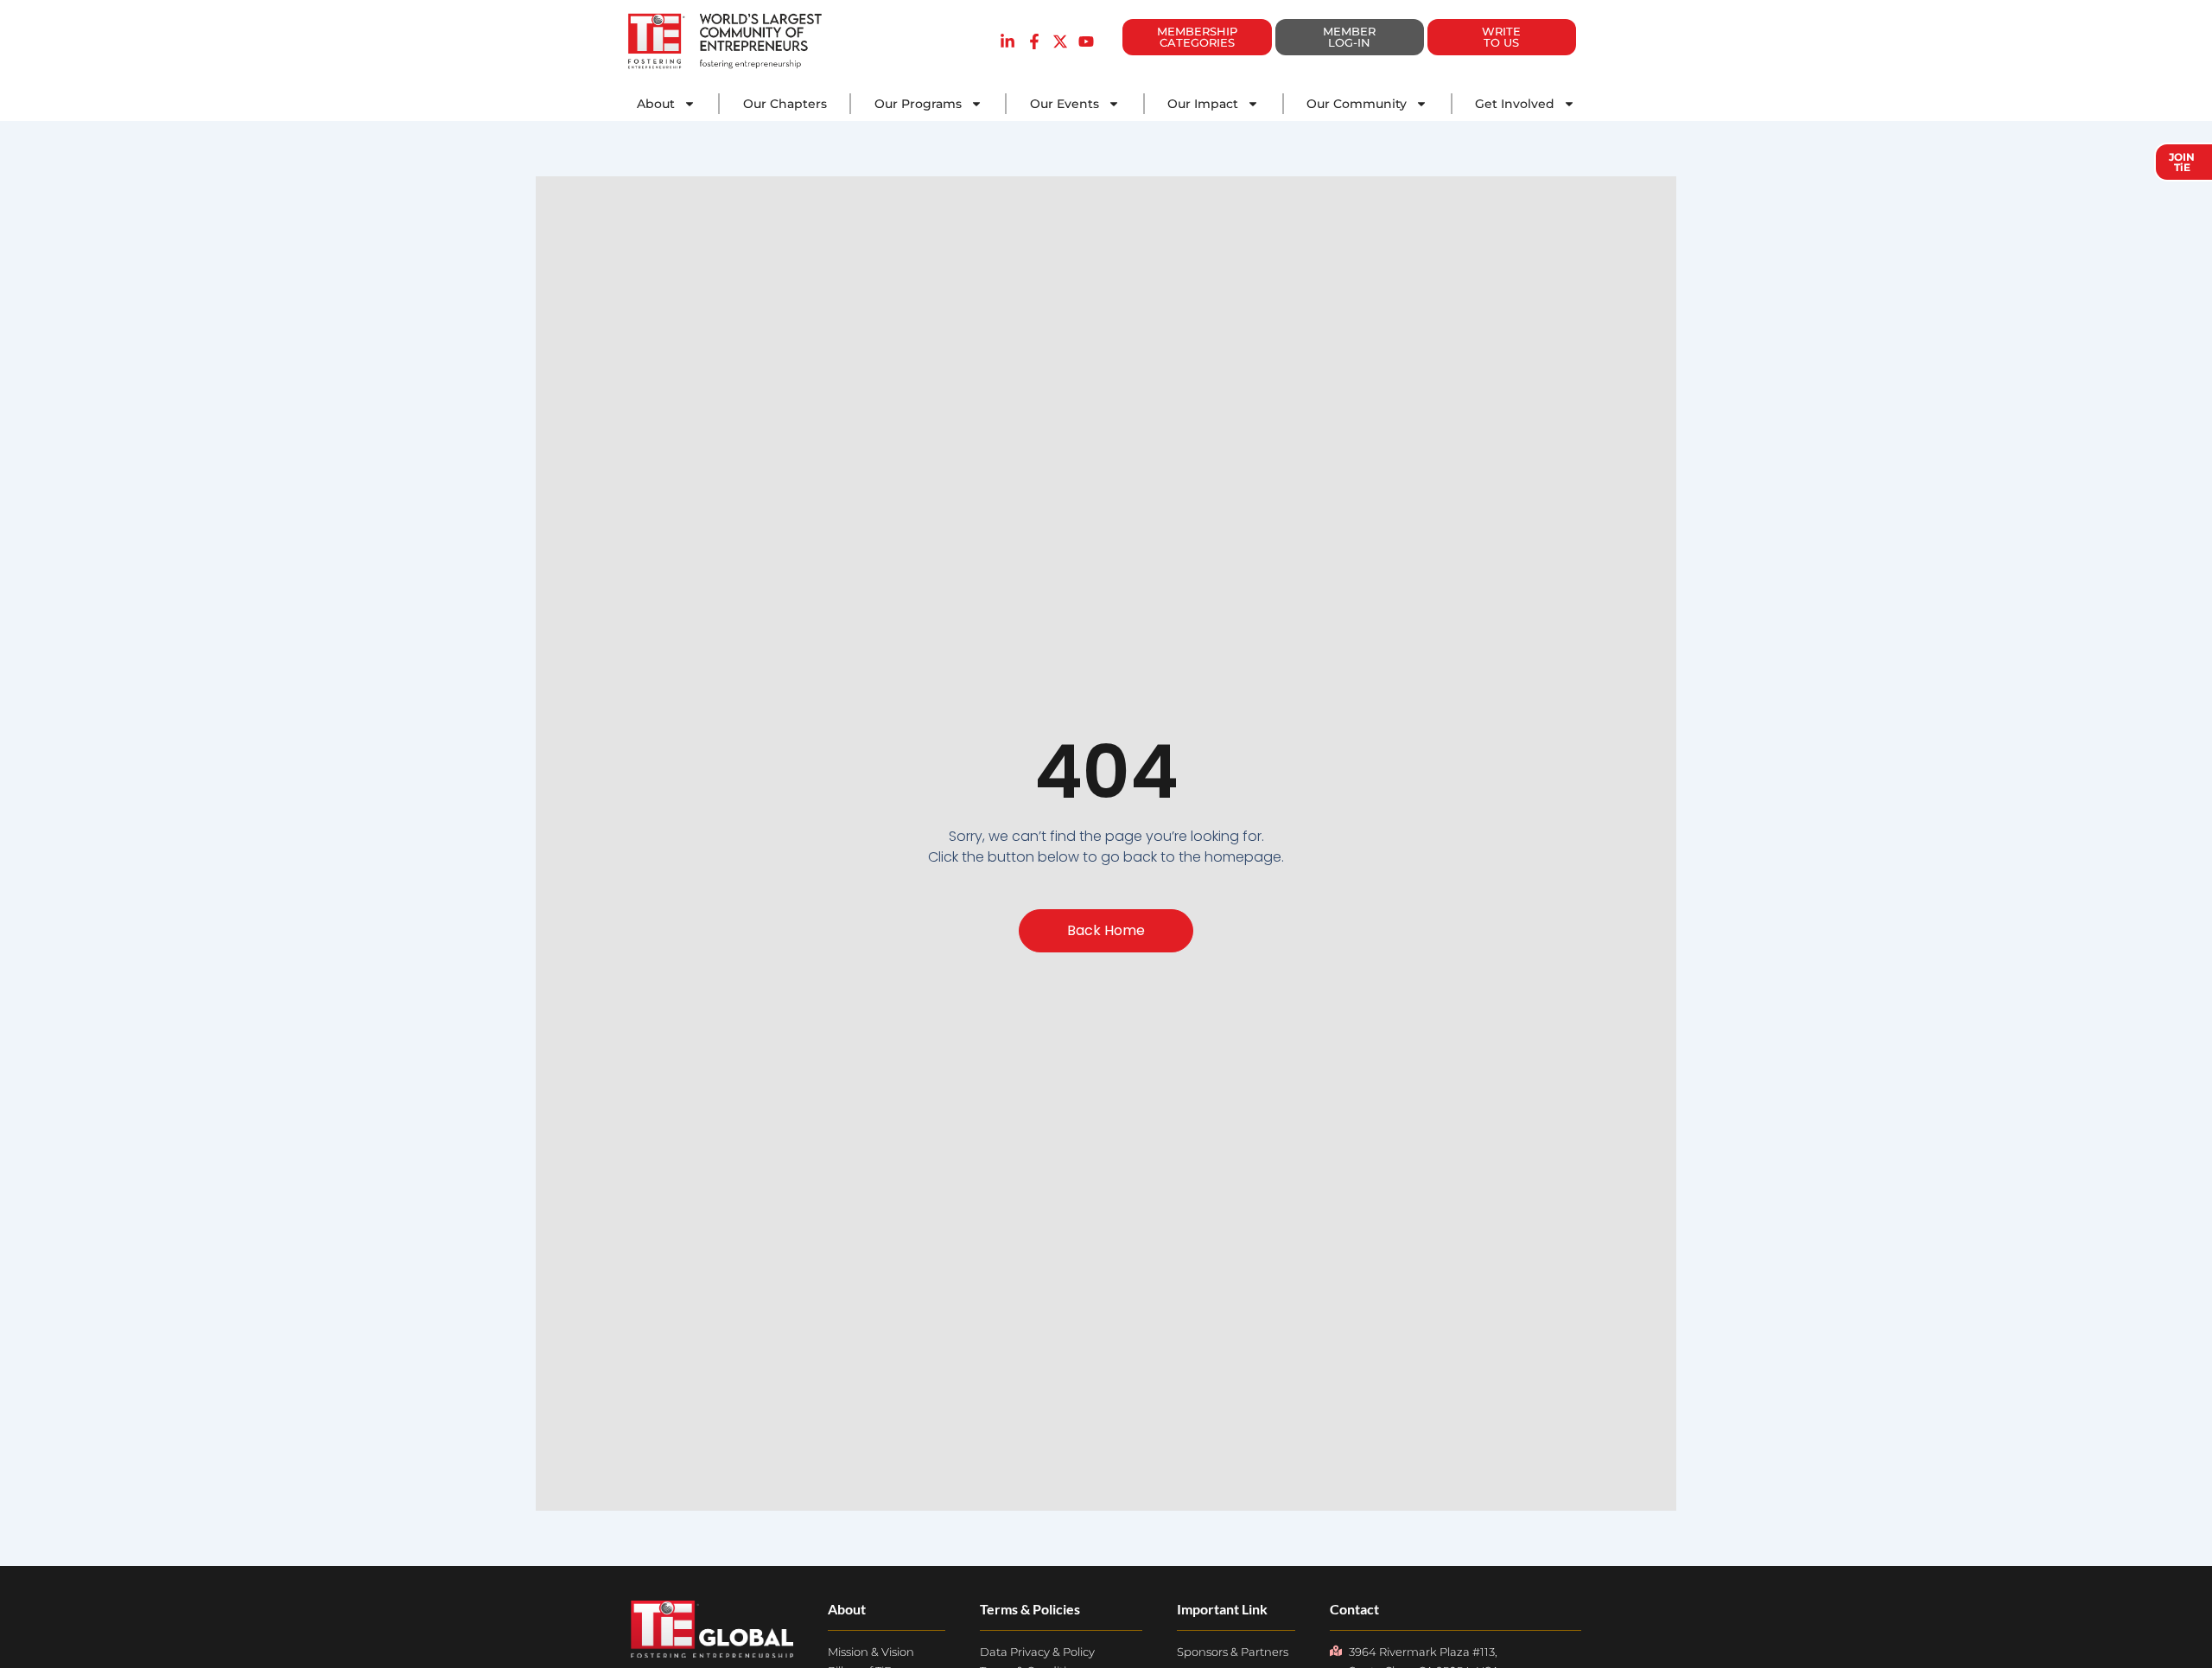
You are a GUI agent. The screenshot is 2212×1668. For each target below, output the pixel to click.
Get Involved (1515, 104)
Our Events (1065, 104)
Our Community (1357, 104)
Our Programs (918, 104)
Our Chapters (785, 104)
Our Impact (1203, 104)
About (656, 104)
